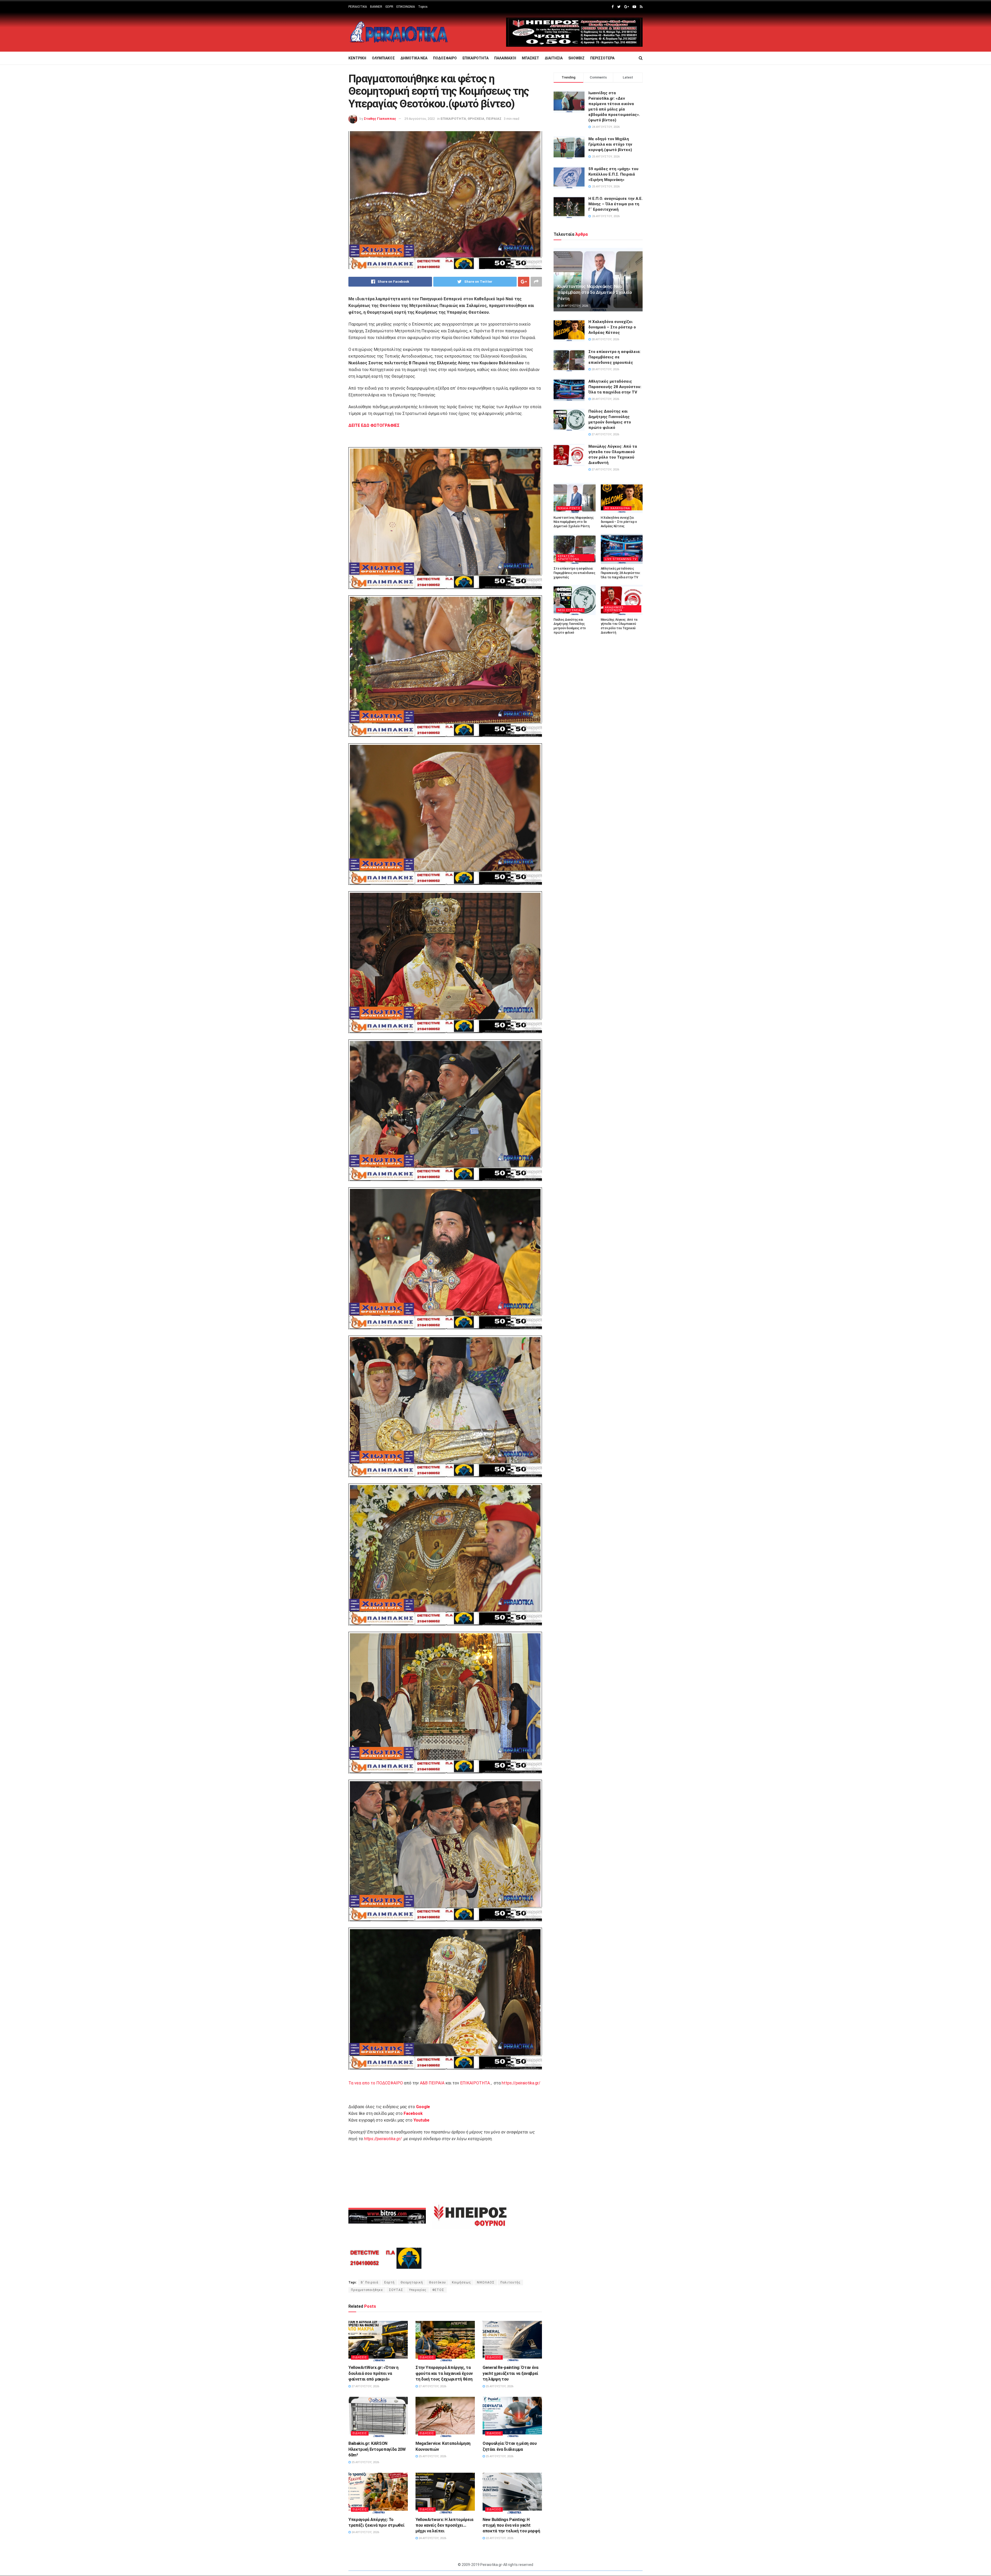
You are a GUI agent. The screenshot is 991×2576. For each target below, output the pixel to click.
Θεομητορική (412, 2282)
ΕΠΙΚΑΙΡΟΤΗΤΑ (475, 58)
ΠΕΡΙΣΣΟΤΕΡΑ (602, 58)
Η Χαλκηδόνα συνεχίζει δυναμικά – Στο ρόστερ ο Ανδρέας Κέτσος (612, 327)
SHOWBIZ (576, 58)
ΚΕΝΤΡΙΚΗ (357, 58)
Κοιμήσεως (461, 2282)
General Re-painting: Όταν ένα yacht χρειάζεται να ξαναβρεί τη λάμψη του (510, 2373)
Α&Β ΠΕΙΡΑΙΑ (432, 2083)
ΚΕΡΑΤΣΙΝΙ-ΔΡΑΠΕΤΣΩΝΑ (568, 558)
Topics (423, 7)
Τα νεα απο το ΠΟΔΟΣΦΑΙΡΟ (376, 2083)
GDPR (389, 7)
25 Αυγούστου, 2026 (499, 2386)
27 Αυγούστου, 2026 (365, 2386)
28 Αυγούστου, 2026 (574, 306)
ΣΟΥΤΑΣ (396, 2290)
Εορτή (389, 2282)
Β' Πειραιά (370, 2282)
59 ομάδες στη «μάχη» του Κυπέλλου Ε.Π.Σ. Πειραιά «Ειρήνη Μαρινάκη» (613, 174)
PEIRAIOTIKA (358, 7)
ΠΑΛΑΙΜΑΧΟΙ (505, 58)
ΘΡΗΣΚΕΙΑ (476, 119)
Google (423, 2107)
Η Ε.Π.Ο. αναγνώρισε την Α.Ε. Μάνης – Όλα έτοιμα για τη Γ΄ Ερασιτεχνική (616, 204)
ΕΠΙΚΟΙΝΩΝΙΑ (406, 7)
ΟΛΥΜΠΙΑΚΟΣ (383, 58)
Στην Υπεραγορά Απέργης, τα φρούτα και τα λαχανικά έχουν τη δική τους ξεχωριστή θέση (444, 2373)
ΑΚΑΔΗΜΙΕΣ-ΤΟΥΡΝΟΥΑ (615, 609)
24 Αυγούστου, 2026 (365, 2532)
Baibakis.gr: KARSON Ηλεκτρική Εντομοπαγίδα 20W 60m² (377, 2449)
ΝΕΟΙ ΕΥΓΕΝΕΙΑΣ (570, 610)
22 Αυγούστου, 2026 (499, 2538)
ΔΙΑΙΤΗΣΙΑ (554, 58)
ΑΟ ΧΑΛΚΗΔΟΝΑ (617, 508)
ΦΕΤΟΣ (438, 2290)
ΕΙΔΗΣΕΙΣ (360, 2357)
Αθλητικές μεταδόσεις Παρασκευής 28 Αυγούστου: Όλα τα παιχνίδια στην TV (615, 387)
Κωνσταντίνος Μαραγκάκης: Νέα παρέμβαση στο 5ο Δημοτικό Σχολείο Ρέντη (595, 293)
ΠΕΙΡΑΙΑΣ (494, 119)
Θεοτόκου (437, 2282)
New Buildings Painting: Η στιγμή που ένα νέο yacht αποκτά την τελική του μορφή (511, 2525)
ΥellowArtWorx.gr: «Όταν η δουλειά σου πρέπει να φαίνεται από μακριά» (373, 2373)
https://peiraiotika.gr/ (521, 2083)
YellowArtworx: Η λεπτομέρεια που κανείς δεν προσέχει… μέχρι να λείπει (444, 2525)
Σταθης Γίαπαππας (380, 119)
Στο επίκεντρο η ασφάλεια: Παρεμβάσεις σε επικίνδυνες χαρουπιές (614, 357)
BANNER (376, 7)
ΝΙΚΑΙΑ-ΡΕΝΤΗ (569, 508)
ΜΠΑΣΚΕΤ (530, 58)
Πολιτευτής (510, 2282)
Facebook (413, 2113)
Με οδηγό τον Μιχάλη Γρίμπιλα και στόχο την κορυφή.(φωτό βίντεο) (610, 144)
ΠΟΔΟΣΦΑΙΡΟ (445, 58)
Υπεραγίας (418, 2290)
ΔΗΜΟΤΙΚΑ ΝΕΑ (414, 58)
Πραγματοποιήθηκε (367, 2290)
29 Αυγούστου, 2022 (420, 119)
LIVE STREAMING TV (621, 559)
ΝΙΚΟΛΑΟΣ (486, 2282)
